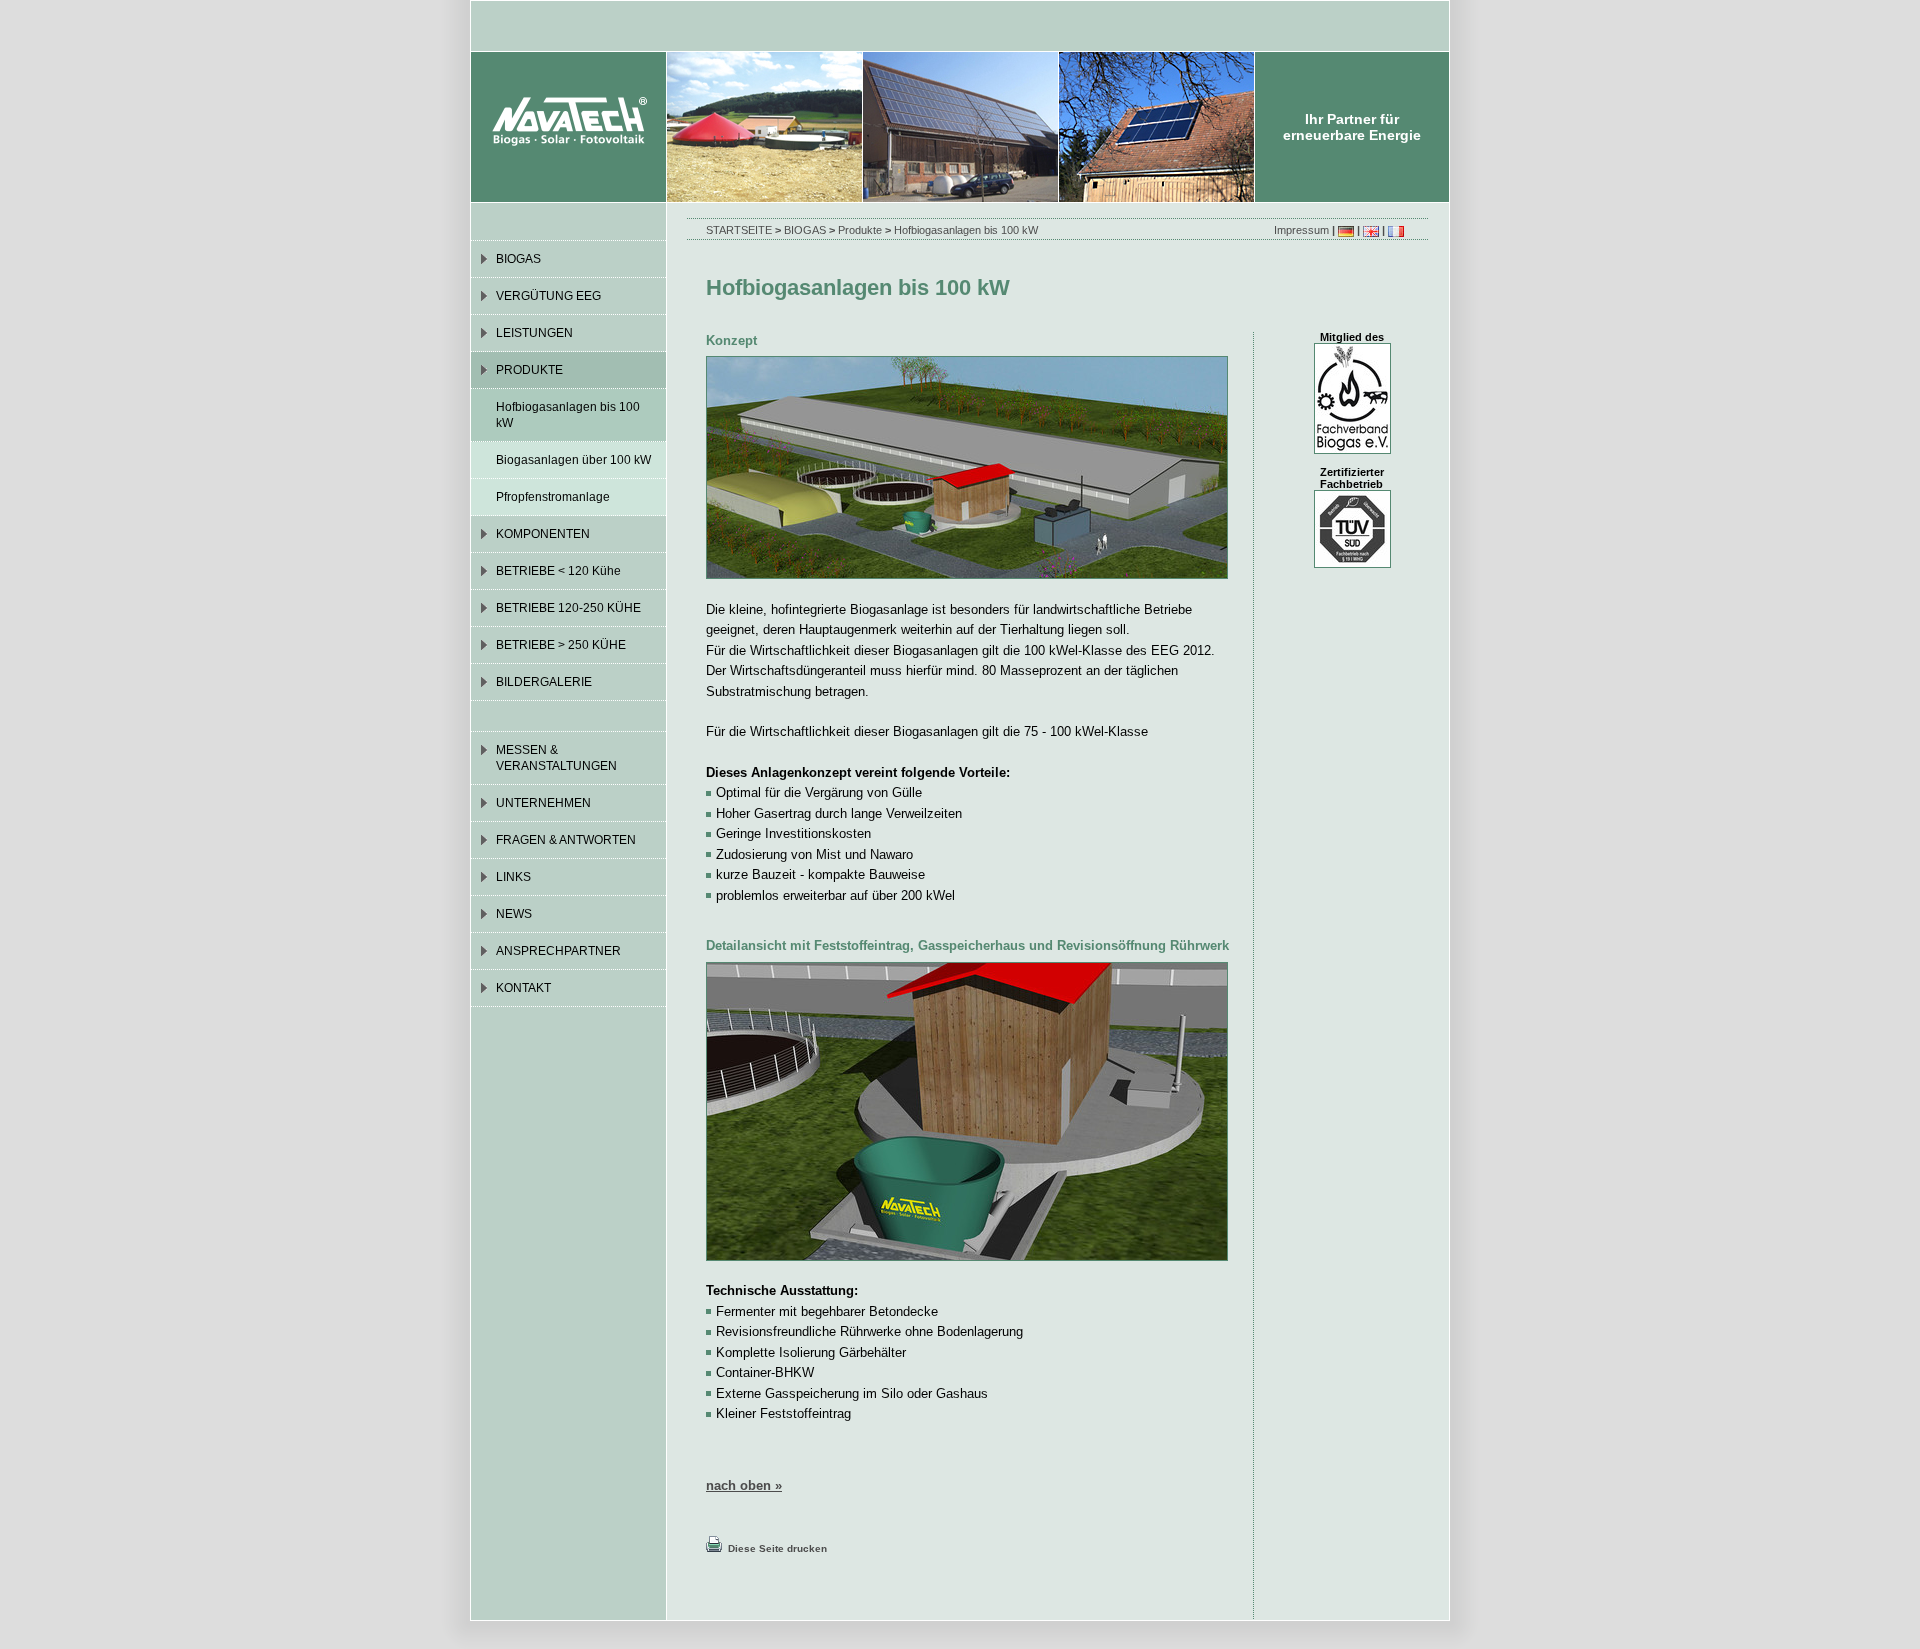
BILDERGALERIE (544, 682)
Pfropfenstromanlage (553, 497)
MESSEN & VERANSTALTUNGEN (556, 758)
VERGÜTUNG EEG (548, 296)
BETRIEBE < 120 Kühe (558, 571)
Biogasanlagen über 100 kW (573, 460)
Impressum (1301, 230)
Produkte (860, 230)
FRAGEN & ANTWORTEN (566, 840)
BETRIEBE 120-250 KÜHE (568, 608)
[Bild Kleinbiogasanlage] (967, 574)
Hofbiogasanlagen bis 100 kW (966, 230)
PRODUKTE (529, 370)
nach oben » (744, 1485)
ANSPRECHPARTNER (558, 951)
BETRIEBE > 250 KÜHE (561, 645)
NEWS (514, 914)
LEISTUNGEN (534, 333)
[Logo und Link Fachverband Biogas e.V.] (1352, 450)
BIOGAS (805, 230)
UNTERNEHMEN (543, 803)
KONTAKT (523, 988)
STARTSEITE (739, 230)
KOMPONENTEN (543, 534)
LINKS (513, 877)
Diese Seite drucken (774, 1548)
